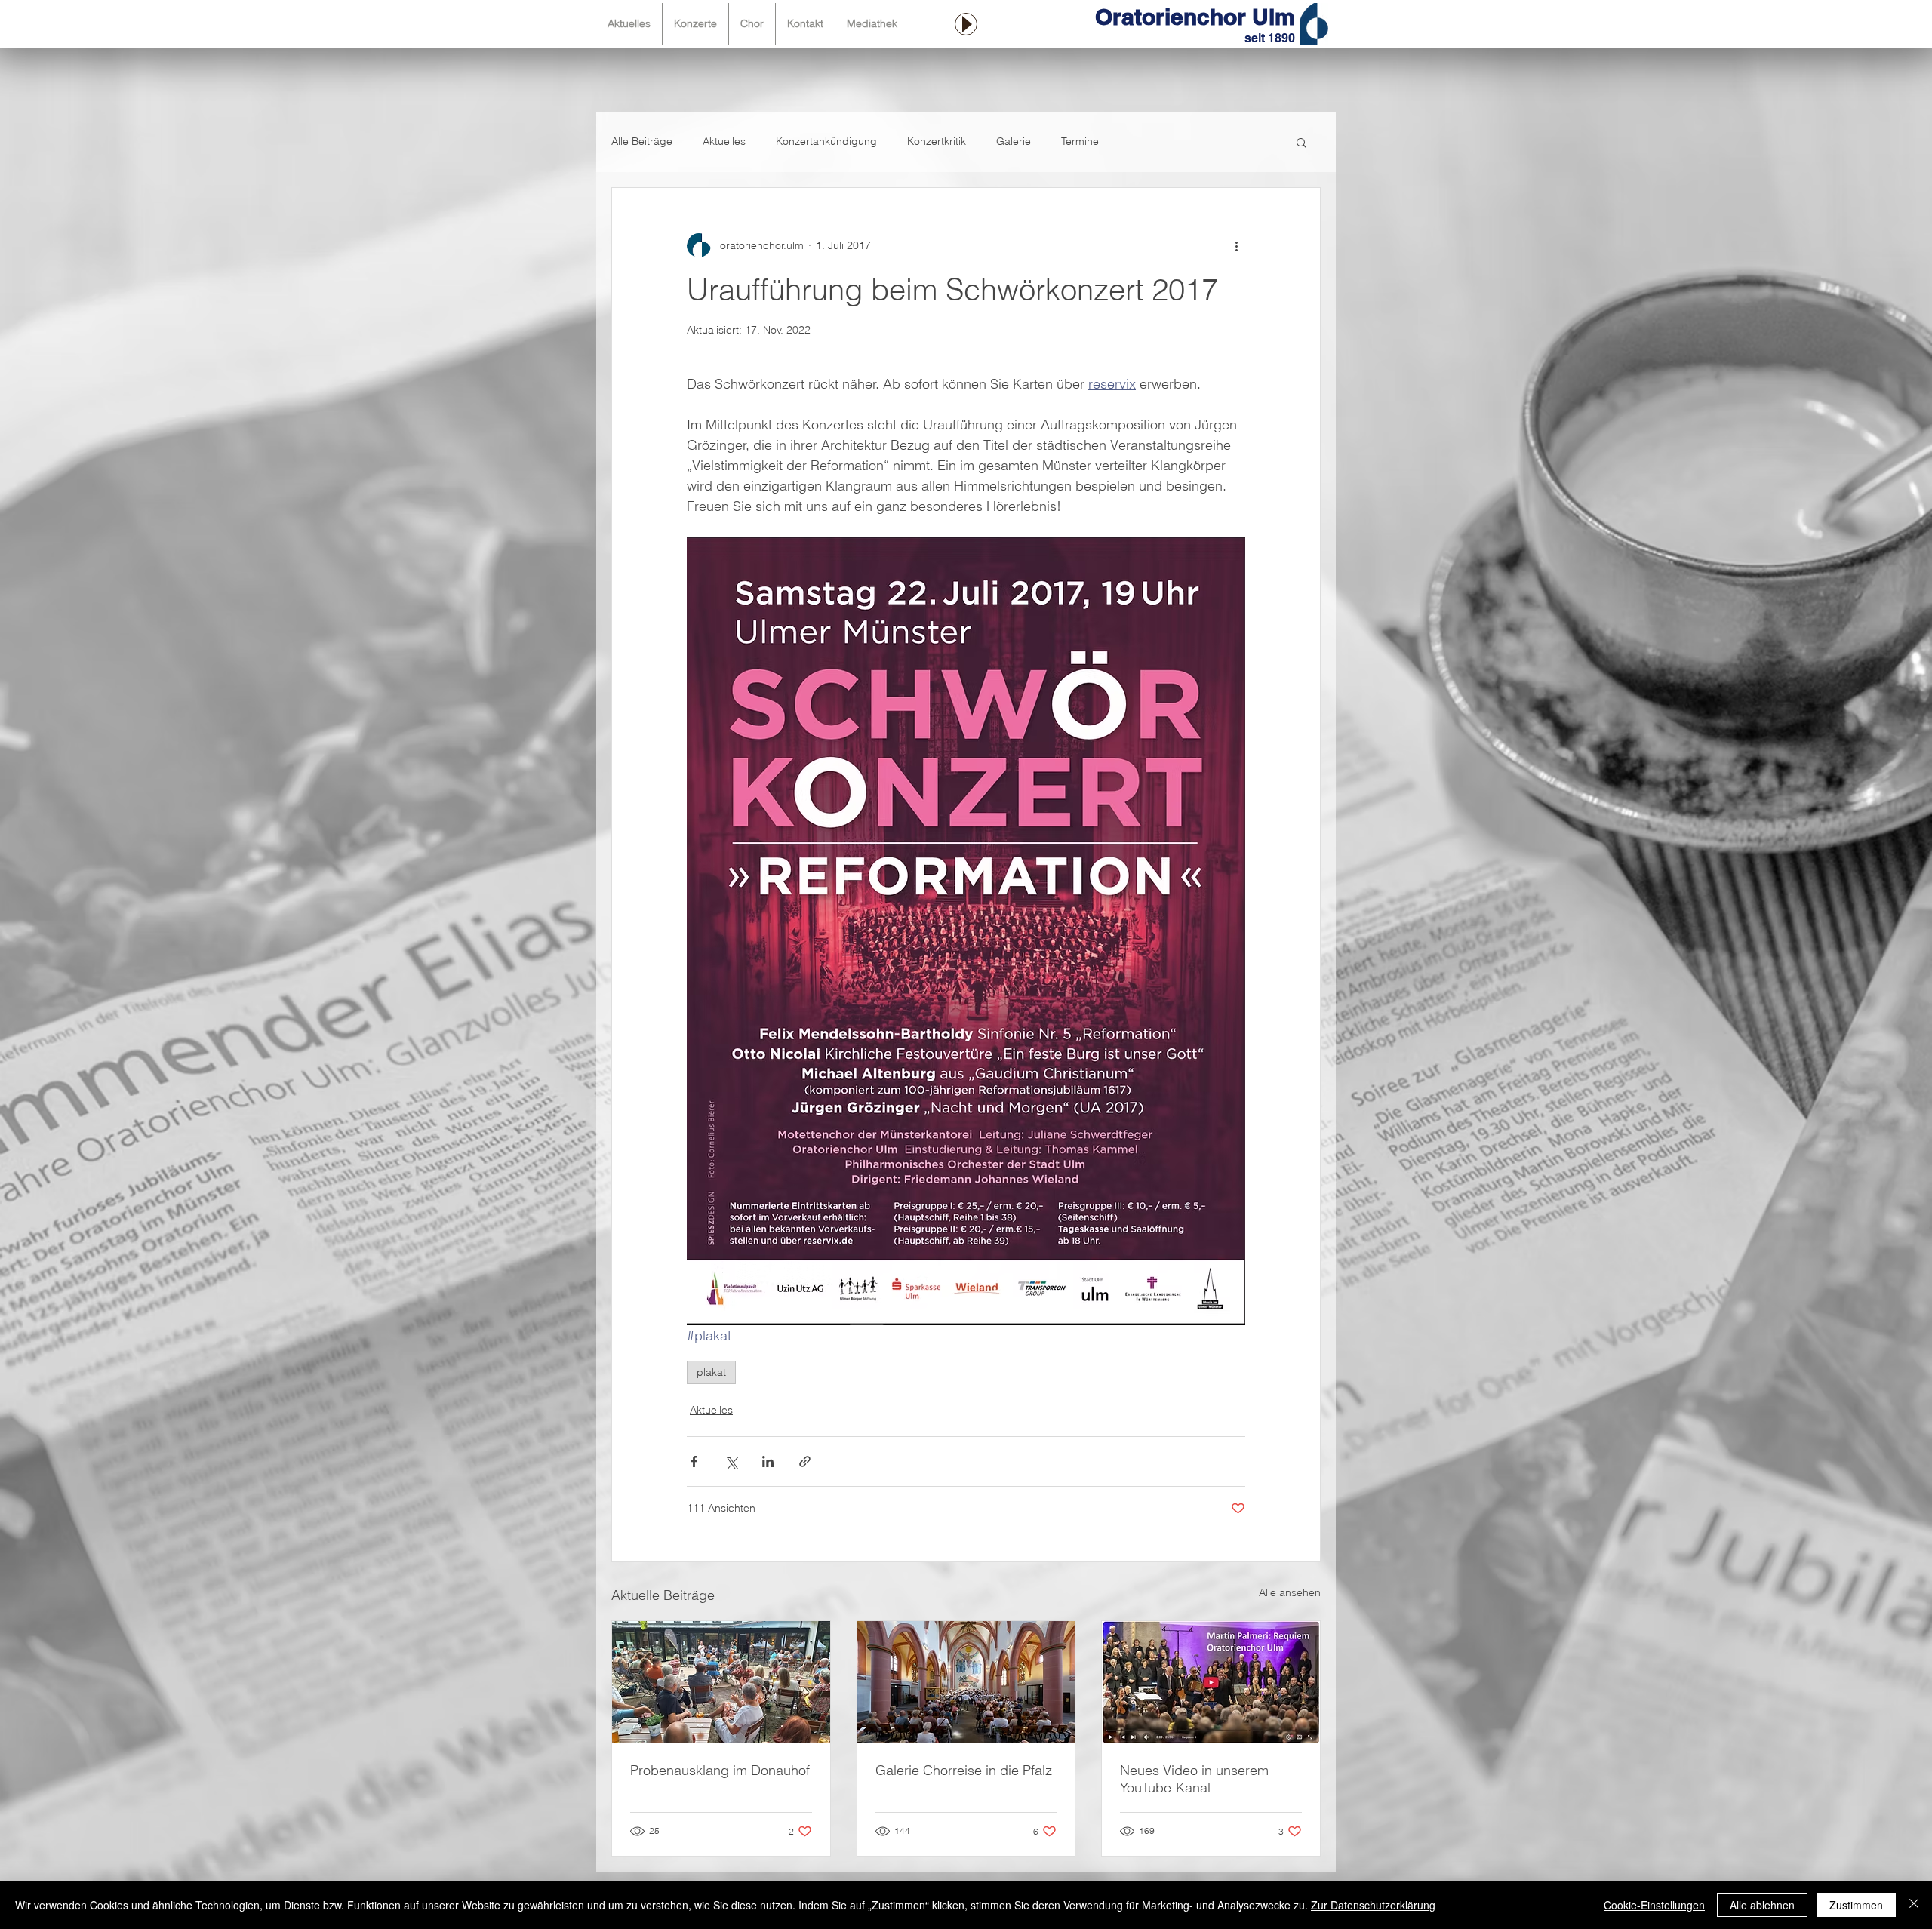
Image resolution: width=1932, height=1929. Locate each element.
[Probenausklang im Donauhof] (721, 1682)
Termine (1080, 141)
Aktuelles (724, 141)
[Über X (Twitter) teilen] (731, 1461)
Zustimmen (1856, 1905)
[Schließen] (1914, 1905)
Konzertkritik (937, 141)
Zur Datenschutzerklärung (1373, 1905)
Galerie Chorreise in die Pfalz (964, 1770)
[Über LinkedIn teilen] (768, 1461)
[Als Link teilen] (805, 1461)
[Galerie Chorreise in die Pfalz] (966, 1682)
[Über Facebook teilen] (694, 1461)
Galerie (1014, 141)
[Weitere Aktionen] (1236, 245)
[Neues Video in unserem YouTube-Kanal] (1211, 1682)
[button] (1301, 142)
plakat (711, 1372)
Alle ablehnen (1762, 1905)
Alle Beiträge (642, 141)
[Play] (966, 24)
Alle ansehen (1290, 1592)
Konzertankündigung (826, 141)
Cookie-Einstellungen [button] (1654, 1905)
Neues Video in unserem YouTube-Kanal (1194, 1779)
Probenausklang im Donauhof (720, 1770)
